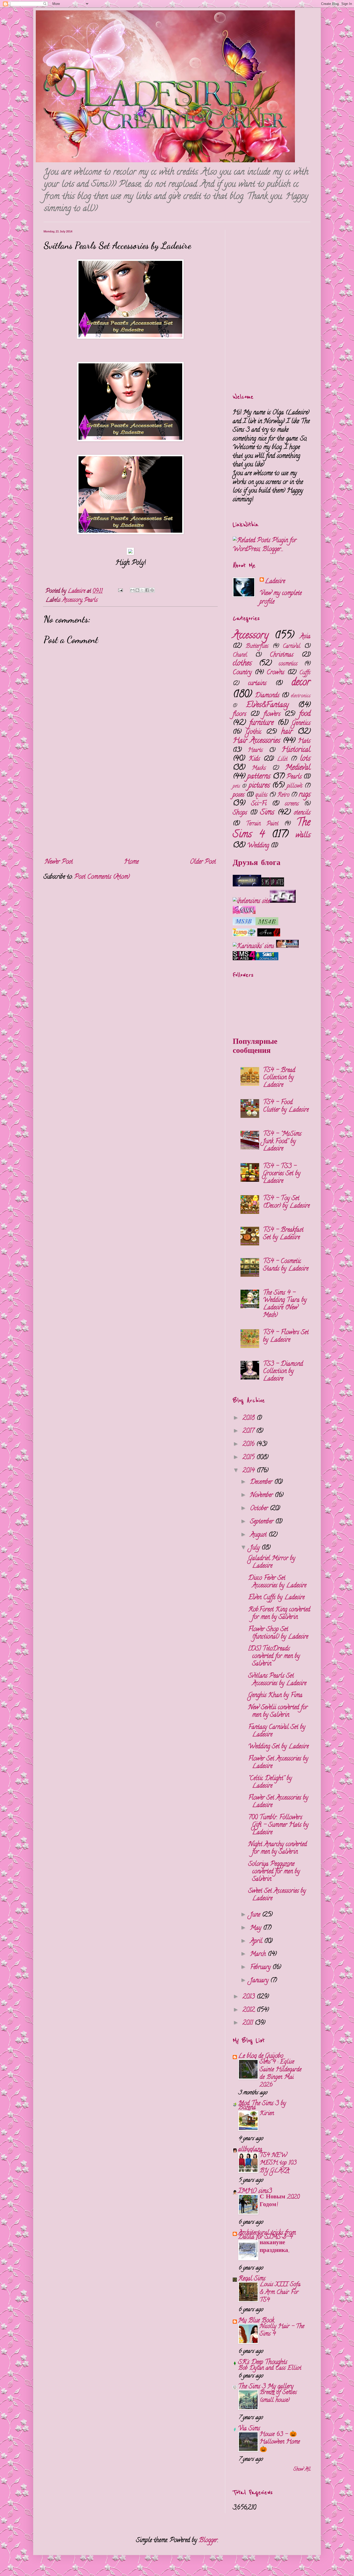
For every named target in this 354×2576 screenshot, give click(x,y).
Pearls (91, 600)
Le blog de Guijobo (261, 2056)
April (257, 1942)
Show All (302, 2470)
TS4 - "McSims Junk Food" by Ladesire (282, 1142)
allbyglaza (250, 2150)
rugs (305, 795)
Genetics (301, 724)
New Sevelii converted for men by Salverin (278, 1712)
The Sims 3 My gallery (266, 2387)
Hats (304, 741)
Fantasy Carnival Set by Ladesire (277, 1731)
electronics (301, 696)
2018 (250, 1418)
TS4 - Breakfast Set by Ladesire (283, 1234)
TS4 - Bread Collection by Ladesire (279, 1078)
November (262, 1496)
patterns (259, 777)
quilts (261, 795)
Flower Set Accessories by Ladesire (278, 1763)
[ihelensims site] (251, 902)
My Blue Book (256, 2321)
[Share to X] (142, 590)
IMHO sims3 (255, 2192)
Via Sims (249, 2429)
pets (236, 786)
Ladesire (275, 582)
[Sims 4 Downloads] (267, 959)
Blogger (208, 2541)
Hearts (255, 751)
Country (242, 673)
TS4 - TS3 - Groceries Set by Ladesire (282, 1174)
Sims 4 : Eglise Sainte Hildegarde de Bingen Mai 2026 (281, 2074)
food (305, 714)
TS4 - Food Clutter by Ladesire (286, 1106)
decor (301, 683)
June (256, 1915)
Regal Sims (252, 2279)
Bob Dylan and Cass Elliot (270, 2368)
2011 (249, 2023)
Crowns (275, 673)
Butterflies (257, 647)
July (256, 1548)
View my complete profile (281, 598)
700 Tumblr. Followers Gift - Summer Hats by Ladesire (278, 1825)
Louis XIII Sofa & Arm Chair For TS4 (280, 2292)
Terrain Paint (262, 824)
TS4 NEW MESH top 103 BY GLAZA (278, 2163)
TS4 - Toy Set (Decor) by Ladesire (286, 1202)
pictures (259, 786)
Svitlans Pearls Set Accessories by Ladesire (277, 1680)
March (259, 1954)
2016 (249, 1445)
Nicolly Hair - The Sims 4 (282, 2331)
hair (287, 732)
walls (303, 836)
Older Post (203, 862)
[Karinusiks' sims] (254, 947)
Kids (254, 759)
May (257, 1928)
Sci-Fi (259, 804)
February (261, 1968)
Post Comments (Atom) (102, 877)
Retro (283, 795)
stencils (302, 813)
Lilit (282, 759)
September (263, 1522)
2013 (250, 1997)
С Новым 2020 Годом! (280, 2201)
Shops (240, 813)
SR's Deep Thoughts (263, 2363)
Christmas (282, 655)
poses (239, 795)
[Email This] (132, 590)
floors (239, 714)
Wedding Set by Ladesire (278, 1747)
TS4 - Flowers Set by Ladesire (286, 1337)
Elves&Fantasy (267, 705)
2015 (249, 1458)
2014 (250, 1471)
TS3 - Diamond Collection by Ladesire (283, 1372)
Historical (296, 750)
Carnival (292, 647)
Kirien (267, 2114)
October (260, 1509)
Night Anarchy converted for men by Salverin (278, 1848)
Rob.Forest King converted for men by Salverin (279, 1614)
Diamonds (267, 696)
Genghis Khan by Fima (275, 1696)
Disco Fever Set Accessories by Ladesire (277, 1582)
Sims (267, 813)
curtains (257, 684)
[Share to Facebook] (147, 590)
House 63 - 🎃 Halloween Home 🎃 (280, 2442)
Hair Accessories (256, 741)
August (259, 1535)
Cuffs (305, 673)
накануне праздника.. (275, 2247)
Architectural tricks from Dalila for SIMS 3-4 (267, 2235)
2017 (249, 1431)
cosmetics (288, 664)
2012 (250, 2010)
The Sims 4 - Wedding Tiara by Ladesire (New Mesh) (285, 1304)
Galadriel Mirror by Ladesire (272, 1562)
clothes (242, 664)
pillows (295, 786)
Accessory (72, 600)
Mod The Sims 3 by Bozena (262, 2106)
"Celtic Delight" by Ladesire (270, 1782)
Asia (305, 637)
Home (131, 862)
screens (292, 804)
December (262, 1482)
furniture (261, 723)
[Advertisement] (130, 809)
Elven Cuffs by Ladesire (276, 1598)
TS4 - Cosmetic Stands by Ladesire (286, 1265)
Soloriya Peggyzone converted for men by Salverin (274, 1872)
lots (305, 759)
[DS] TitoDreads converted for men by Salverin (274, 1657)
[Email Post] (120, 591)
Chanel (240, 655)
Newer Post (59, 862)
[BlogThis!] (137, 590)
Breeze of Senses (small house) (278, 2397)
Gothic (254, 732)
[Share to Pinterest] (152, 590)
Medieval (298, 768)
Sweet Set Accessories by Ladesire (277, 1895)
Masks (259, 768)
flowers (272, 714)
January (260, 1981)
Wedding (258, 846)
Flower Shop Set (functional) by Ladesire (278, 1633)
